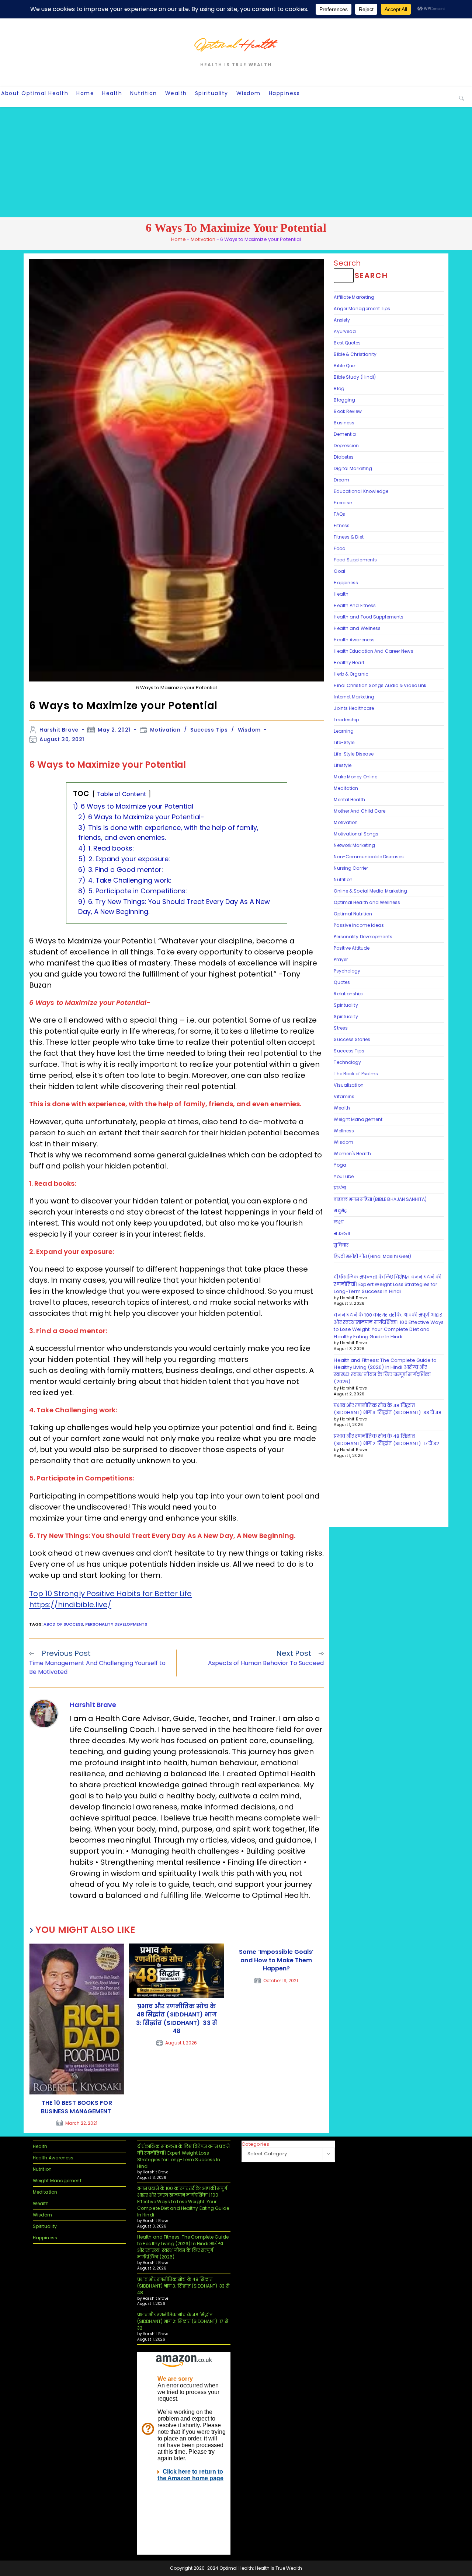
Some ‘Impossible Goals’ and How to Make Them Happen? (276, 1960)
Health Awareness (354, 640)
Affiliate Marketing (354, 297)
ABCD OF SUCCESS (63, 1624)
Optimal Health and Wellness (367, 902)
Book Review (348, 411)
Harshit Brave (59, 730)
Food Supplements (355, 560)
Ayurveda (345, 331)
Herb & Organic (351, 674)
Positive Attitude (352, 948)
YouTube (344, 1176)
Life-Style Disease (354, 754)
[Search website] (462, 98)
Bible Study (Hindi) (355, 377)
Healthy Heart (349, 663)
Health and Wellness (357, 628)
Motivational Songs (356, 834)
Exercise (343, 503)
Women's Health (352, 1154)
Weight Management (358, 1119)
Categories (255, 2144)
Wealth (342, 1108)
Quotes (342, 982)
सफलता (342, 1233)
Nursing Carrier (351, 868)
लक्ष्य (339, 1222)
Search (347, 263)
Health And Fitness (355, 605)
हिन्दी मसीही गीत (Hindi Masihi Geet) (372, 1256)
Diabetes (344, 457)
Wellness (344, 1131)
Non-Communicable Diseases (369, 857)
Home (178, 239)
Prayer (341, 959)
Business (344, 423)
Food (339, 548)
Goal (339, 571)
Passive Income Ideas (359, 925)
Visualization (348, 1085)
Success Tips (209, 730)
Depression (346, 446)
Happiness (346, 583)
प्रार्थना (340, 1188)
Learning (344, 731)
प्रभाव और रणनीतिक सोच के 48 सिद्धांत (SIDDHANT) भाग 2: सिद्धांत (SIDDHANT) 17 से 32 (386, 1440)
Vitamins (344, 1096)
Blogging (344, 400)
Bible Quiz (345, 366)
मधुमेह (340, 1211)
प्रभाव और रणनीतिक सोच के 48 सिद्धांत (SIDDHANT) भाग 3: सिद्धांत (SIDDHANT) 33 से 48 (177, 2019)
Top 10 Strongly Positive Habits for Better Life (110, 1594)
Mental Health (349, 800)
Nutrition (343, 879)
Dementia (345, 434)
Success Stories (352, 1039)
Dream (341, 480)
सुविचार (341, 1245)
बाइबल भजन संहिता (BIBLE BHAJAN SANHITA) (381, 1199)
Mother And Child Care (360, 811)
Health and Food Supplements (369, 617)
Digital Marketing (353, 468)
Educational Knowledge (361, 491)
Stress (341, 1028)
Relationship (348, 994)
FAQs (339, 514)
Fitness (342, 525)
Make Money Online (355, 777)
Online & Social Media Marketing (370, 891)
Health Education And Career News (373, 651)
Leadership (346, 720)
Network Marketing (354, 845)
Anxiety (342, 320)
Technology (347, 1062)
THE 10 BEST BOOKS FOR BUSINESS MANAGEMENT (77, 2107)
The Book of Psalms (356, 1074)
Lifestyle (343, 765)
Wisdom (249, 730)
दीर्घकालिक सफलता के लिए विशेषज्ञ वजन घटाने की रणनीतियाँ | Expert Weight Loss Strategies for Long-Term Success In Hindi (388, 1284)
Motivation (203, 239)
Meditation (346, 788)
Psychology (347, 971)
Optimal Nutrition (353, 914)
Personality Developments (116, 1624)
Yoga (340, 1165)
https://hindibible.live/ (70, 1605)
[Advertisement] (236, 162)
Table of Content (122, 794)
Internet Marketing (354, 697)
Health (341, 594)
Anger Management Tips (362, 309)
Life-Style (344, 742)
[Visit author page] (44, 1713)
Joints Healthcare (354, 708)
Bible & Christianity (355, 354)
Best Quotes (347, 343)
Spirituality (346, 1005)
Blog (339, 388)
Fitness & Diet (348, 537)
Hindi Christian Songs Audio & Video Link (380, 685)
